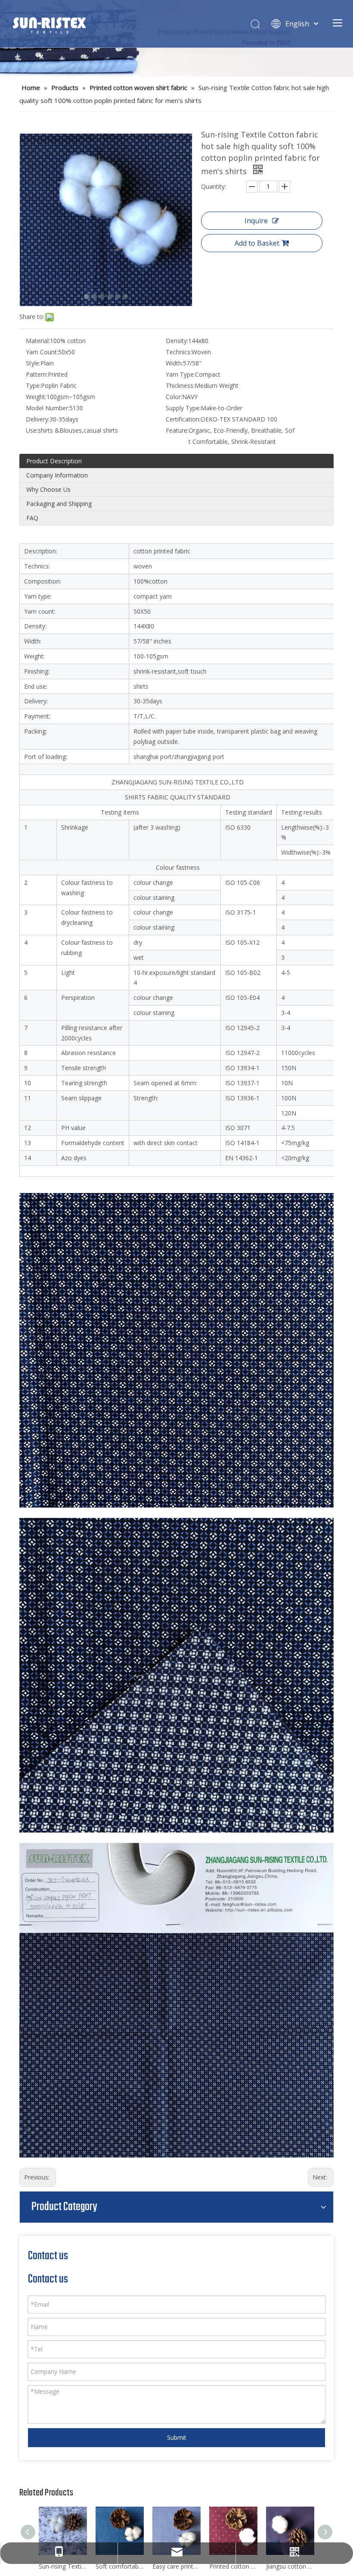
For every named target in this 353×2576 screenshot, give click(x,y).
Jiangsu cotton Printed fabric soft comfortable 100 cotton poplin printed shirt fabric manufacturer (290, 2566)
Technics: (179, 352)
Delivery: (38, 419)
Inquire (256, 221)
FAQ (32, 518)
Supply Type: (183, 408)
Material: (38, 341)
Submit (177, 2437)
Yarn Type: (180, 374)
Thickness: (180, 386)
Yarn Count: (42, 352)
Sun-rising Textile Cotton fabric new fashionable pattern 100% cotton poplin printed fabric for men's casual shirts (63, 2566)
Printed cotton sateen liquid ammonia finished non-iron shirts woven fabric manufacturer (233, 2566)
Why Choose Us (48, 489)
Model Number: (48, 408)
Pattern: (37, 374)
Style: (33, 363)
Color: (174, 397)
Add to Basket (257, 243)
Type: (33, 386)
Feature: (177, 430)
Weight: (36, 397)
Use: (32, 430)
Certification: (183, 419)
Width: (174, 363)
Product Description (54, 461)
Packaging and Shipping (59, 504)
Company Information (57, 475)
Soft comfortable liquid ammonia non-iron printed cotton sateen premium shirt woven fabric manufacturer (120, 2566)
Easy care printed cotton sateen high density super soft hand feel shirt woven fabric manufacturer (176, 2566)
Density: (177, 341)
